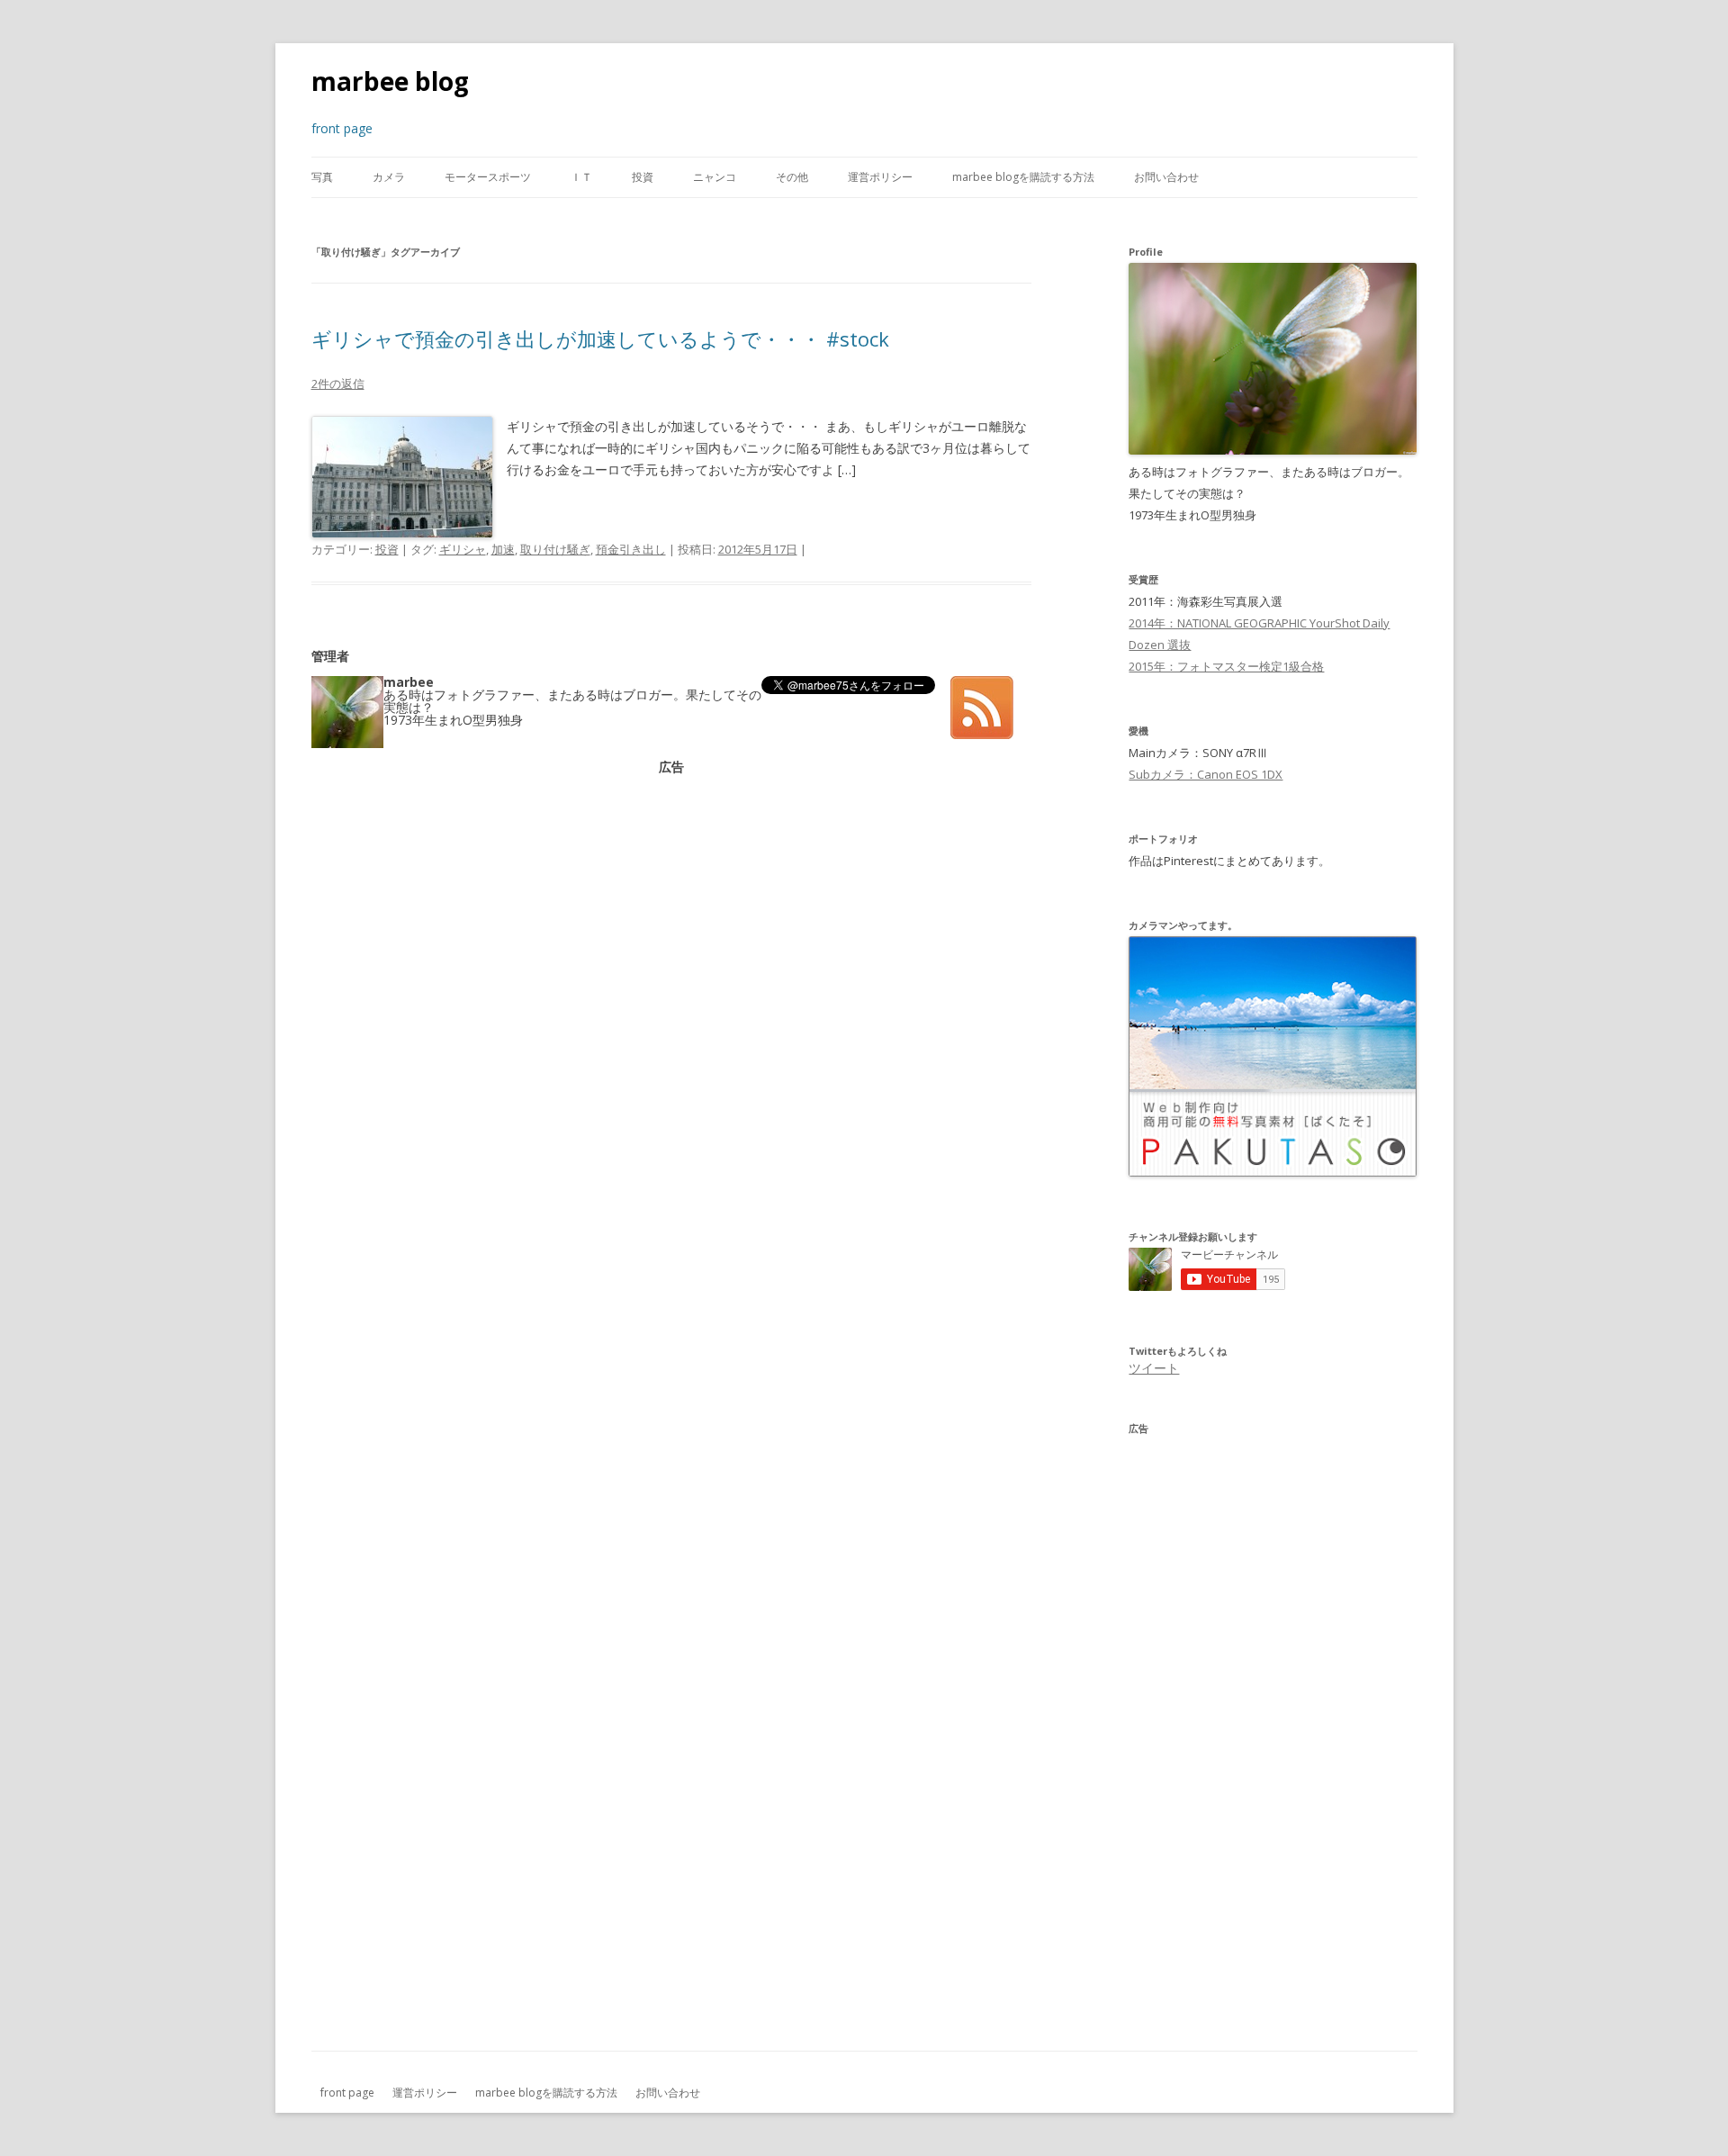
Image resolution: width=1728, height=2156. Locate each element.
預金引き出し (631, 549)
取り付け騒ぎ (555, 549)
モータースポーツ (488, 177)
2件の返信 (338, 383)
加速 (503, 549)
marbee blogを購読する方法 (1023, 177)
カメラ (389, 177)
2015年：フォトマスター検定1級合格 (1226, 666)
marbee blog (390, 81)
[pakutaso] (1273, 1172)
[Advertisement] (671, 899)
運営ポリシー (880, 177)
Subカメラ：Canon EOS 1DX (1206, 774)
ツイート (1154, 1368)
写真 (322, 177)
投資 (643, 177)
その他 (792, 177)
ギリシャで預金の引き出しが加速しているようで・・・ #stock (600, 338)
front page (347, 2093)
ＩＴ (581, 177)
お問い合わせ (1166, 177)
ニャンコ (715, 177)
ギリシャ (463, 549)
